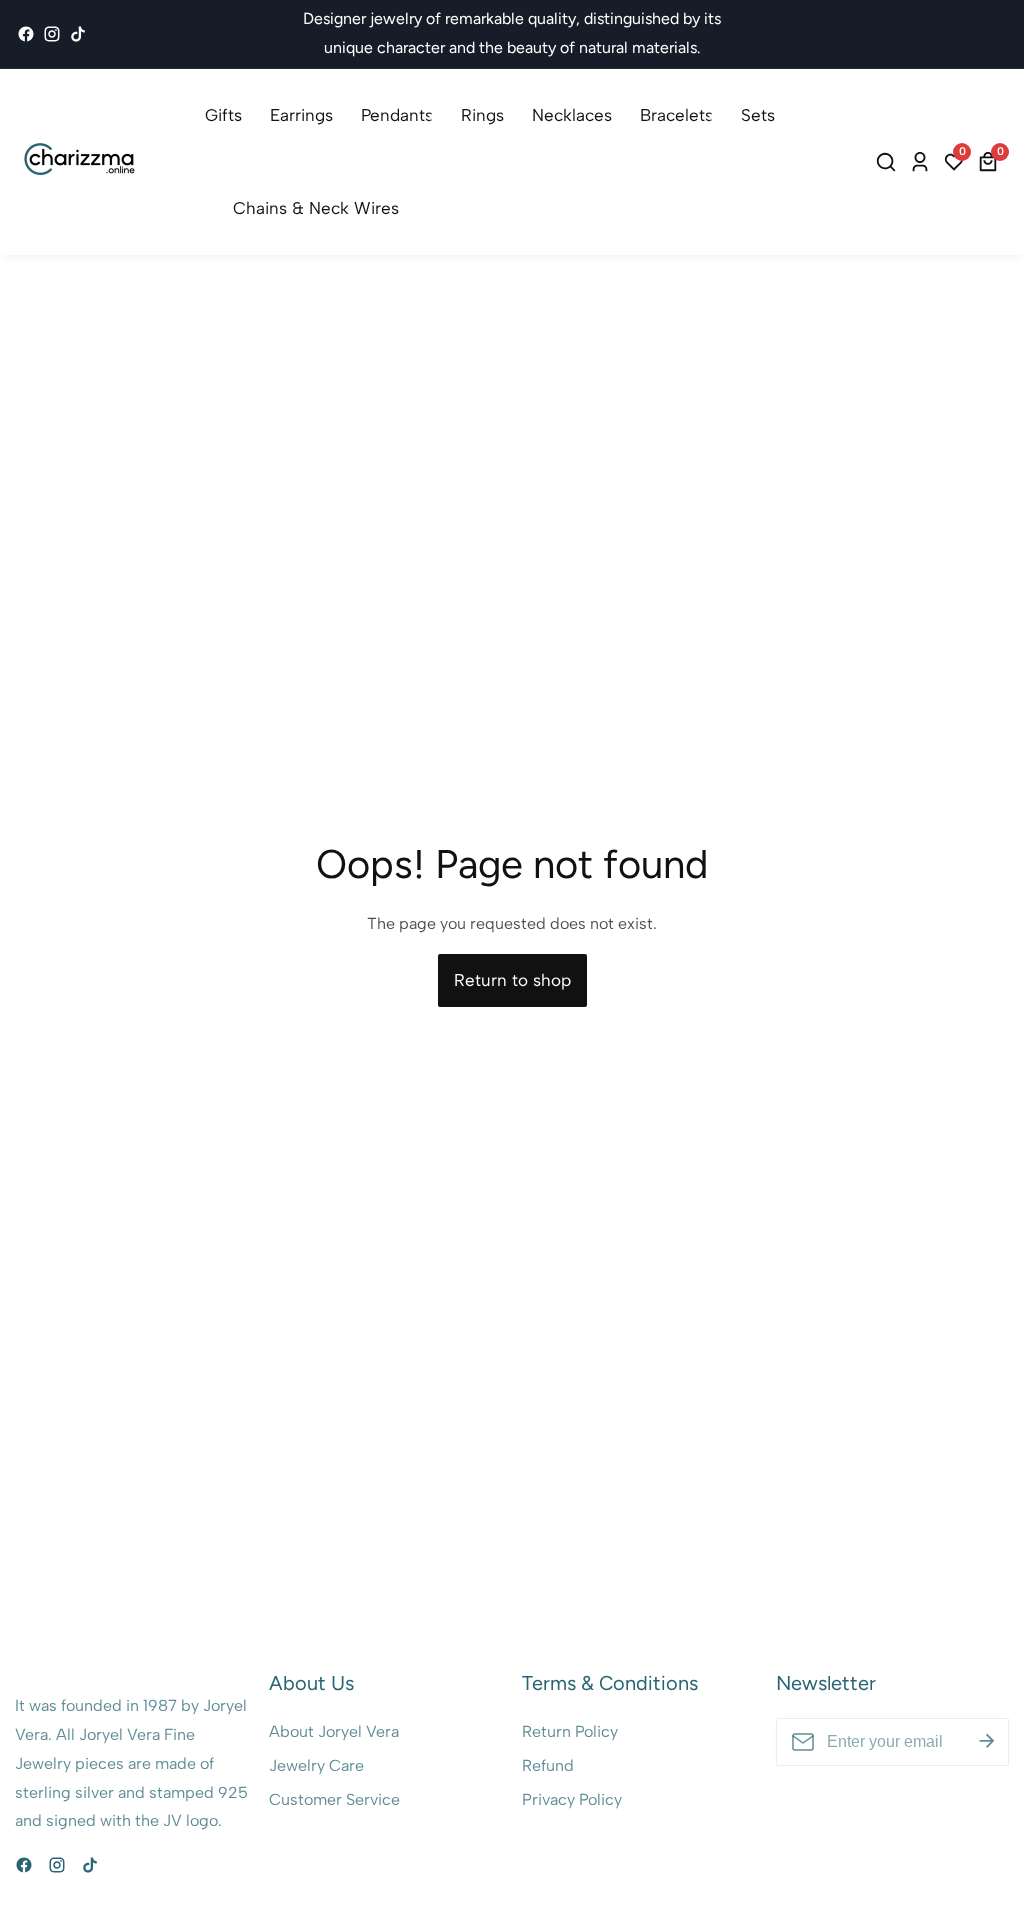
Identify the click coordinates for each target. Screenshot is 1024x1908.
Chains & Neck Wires (316, 208)
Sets (758, 115)
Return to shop (512, 980)
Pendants (397, 115)
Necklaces (572, 115)
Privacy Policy (572, 1799)
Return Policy (570, 1731)
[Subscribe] (987, 1742)
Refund (548, 1765)
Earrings (301, 115)
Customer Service (334, 1799)
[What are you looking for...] (889, 162)
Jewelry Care (316, 1765)
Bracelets (676, 115)
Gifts (223, 115)
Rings (482, 115)
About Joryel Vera (334, 1731)
